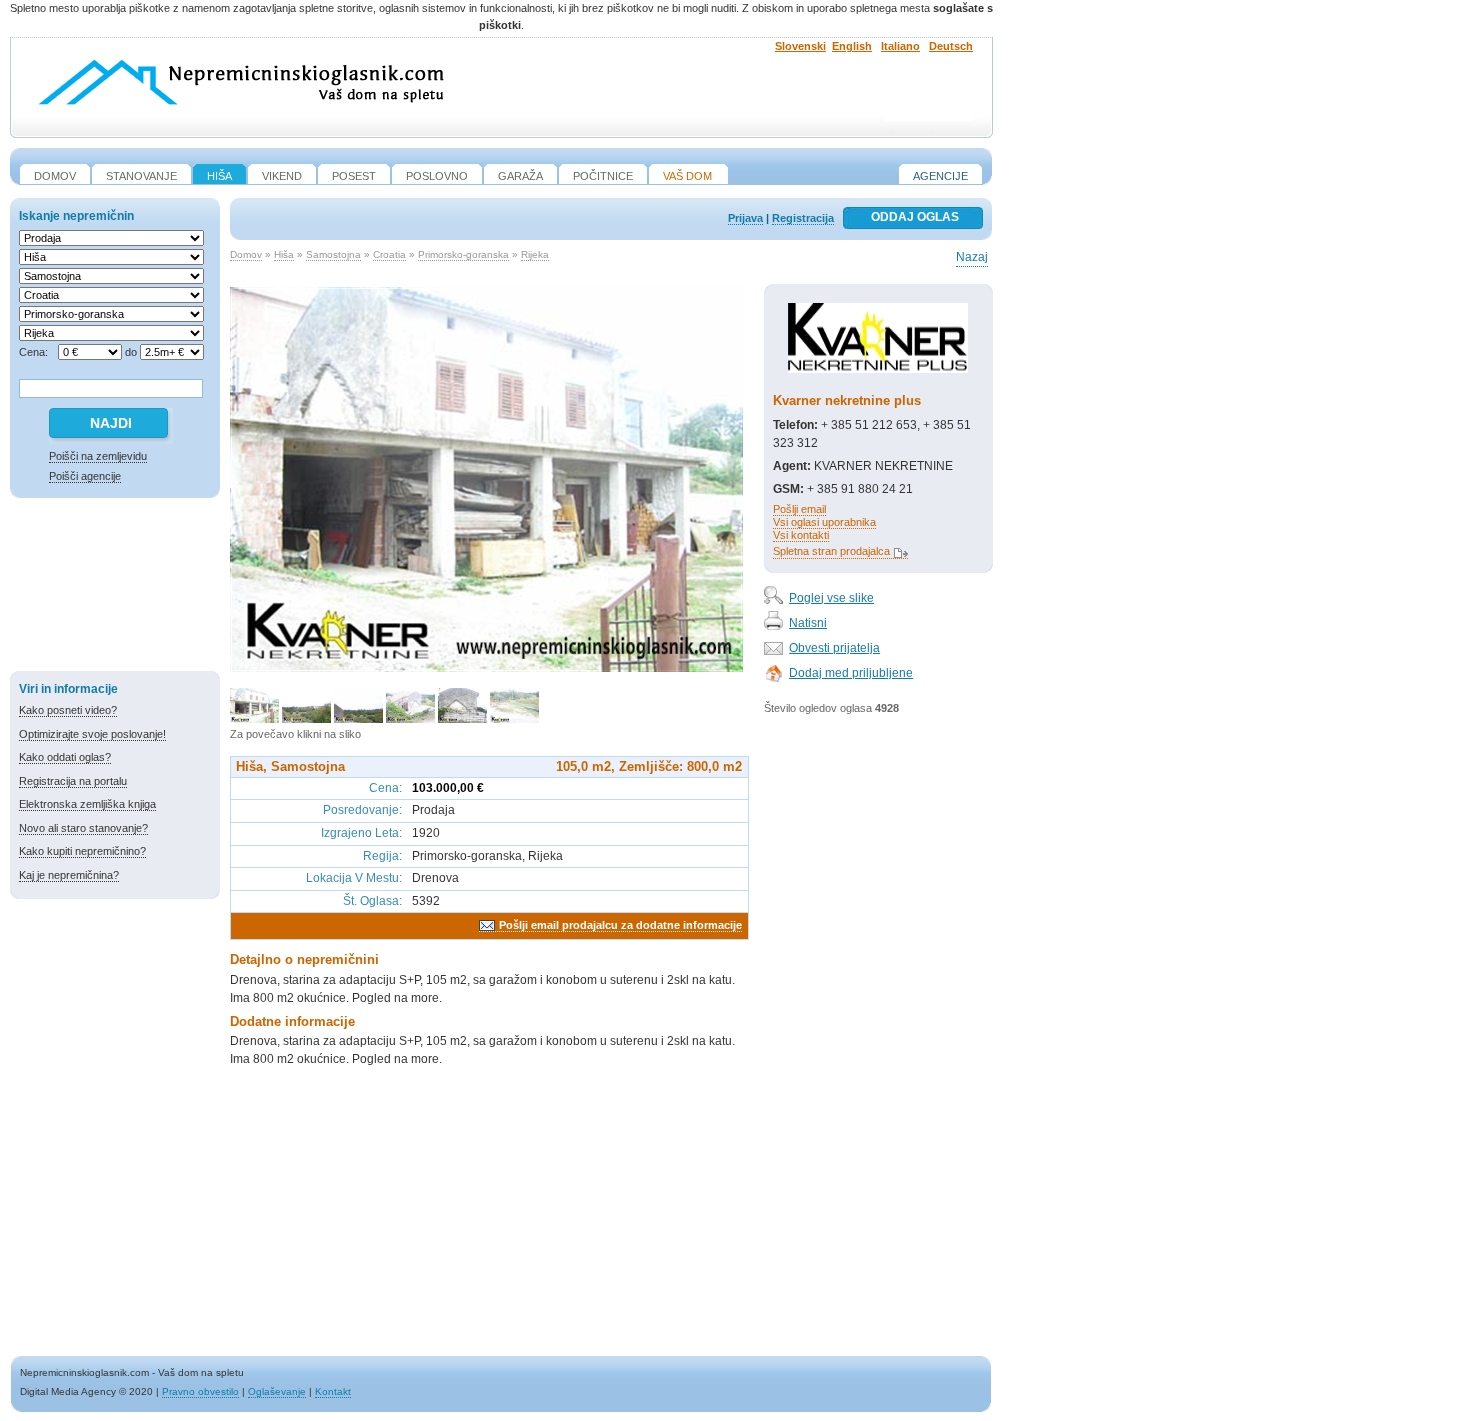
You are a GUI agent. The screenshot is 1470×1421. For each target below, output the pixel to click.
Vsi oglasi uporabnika (824, 522)
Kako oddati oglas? (65, 757)
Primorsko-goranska (463, 254)
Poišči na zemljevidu (98, 456)
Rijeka (535, 254)
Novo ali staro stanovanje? (83, 828)
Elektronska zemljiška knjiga (87, 804)
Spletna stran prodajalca (831, 551)
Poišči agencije (85, 476)
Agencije (940, 176)
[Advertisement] (115, 588)
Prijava (745, 218)
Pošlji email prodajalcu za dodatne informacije (620, 925)
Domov (246, 254)
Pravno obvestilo (200, 1391)
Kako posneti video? (68, 710)
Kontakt (333, 1391)
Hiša (284, 254)
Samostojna (333, 254)
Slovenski (800, 46)
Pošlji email (799, 509)
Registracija (803, 218)
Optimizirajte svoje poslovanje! (92, 734)
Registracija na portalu (73, 781)
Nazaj (972, 257)
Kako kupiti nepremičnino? (82, 851)
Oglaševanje (277, 1391)
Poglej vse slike (831, 598)
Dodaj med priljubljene (851, 673)
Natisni (808, 623)
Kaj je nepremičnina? (69, 875)
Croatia (389, 254)
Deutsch (951, 46)
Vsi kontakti (801, 535)
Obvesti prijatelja (834, 648)
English (852, 46)
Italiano (900, 46)
